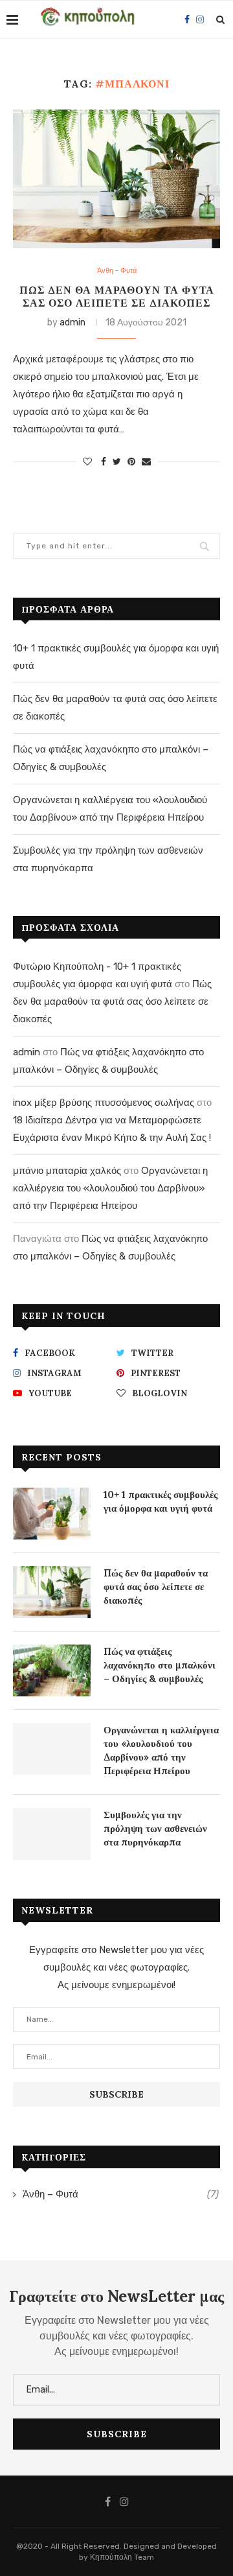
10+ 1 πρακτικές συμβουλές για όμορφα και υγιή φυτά (161, 1501)
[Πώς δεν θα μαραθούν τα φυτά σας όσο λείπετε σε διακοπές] (116, 179)
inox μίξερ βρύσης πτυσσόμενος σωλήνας (104, 1103)
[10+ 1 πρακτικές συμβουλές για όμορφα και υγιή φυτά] (52, 1514)
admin (72, 322)
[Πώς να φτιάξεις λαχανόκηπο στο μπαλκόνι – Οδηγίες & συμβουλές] (52, 1670)
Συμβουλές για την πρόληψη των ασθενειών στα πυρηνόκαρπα (155, 1828)
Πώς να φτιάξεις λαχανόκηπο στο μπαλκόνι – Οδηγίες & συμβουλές (160, 1665)
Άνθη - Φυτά (117, 271)
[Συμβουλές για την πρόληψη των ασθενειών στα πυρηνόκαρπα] (52, 1834)
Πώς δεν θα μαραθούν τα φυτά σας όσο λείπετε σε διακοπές (117, 296)
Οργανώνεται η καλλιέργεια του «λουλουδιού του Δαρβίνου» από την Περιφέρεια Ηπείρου (110, 1188)
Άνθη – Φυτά (121, 2194)
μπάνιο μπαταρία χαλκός (67, 1171)
